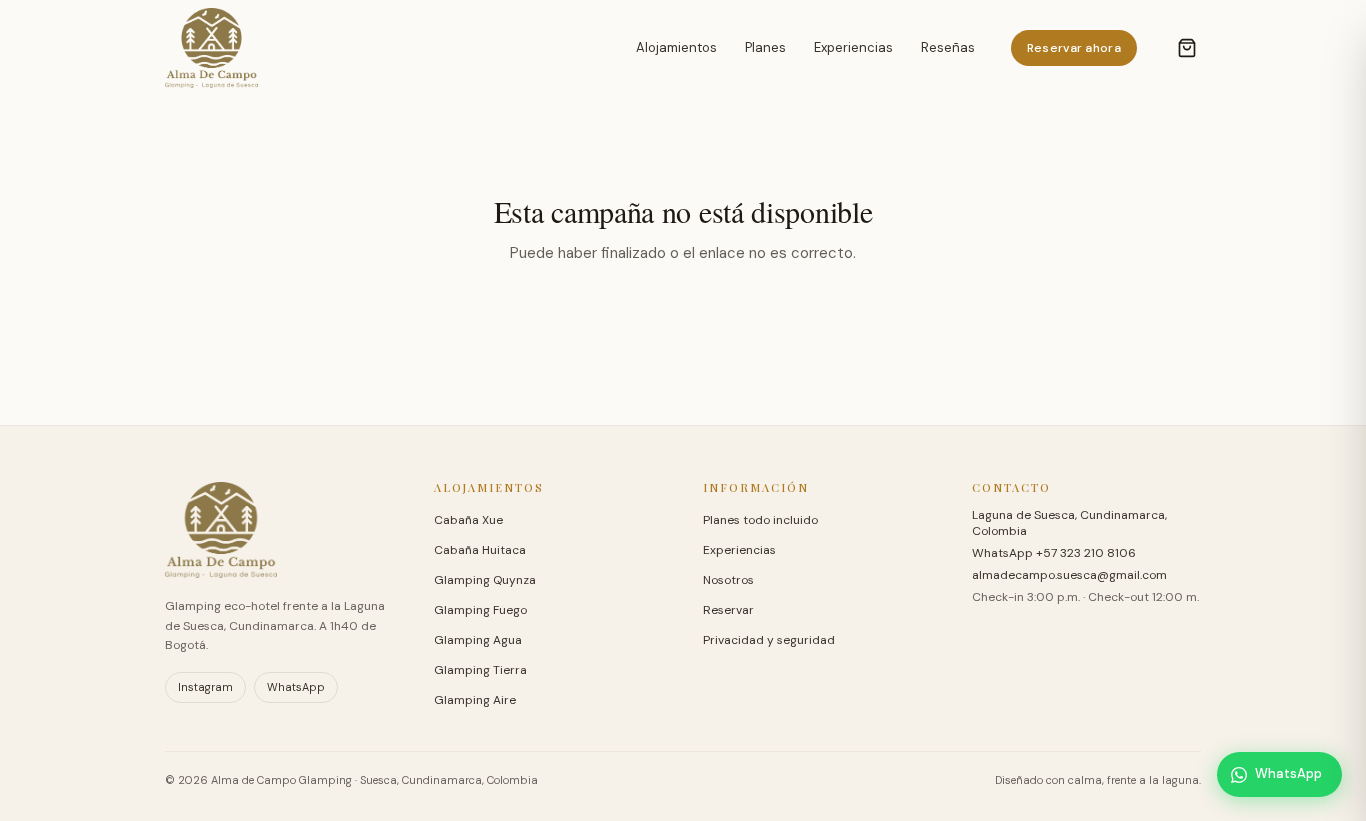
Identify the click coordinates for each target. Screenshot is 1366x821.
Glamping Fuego (480, 610)
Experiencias (853, 47)
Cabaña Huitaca (480, 550)
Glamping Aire (475, 700)
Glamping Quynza (485, 580)
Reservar (728, 610)
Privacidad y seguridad (769, 640)
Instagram (205, 687)
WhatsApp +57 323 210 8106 (1054, 553)
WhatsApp (296, 687)
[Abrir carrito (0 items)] (1187, 48)
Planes (765, 47)
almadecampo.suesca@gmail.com (1069, 575)
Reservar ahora (1074, 48)
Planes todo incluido (760, 520)
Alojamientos (676, 47)
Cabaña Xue (468, 520)
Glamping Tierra (480, 670)
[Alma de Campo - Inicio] (211, 48)
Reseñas (948, 47)
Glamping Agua (478, 640)
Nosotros (728, 580)
